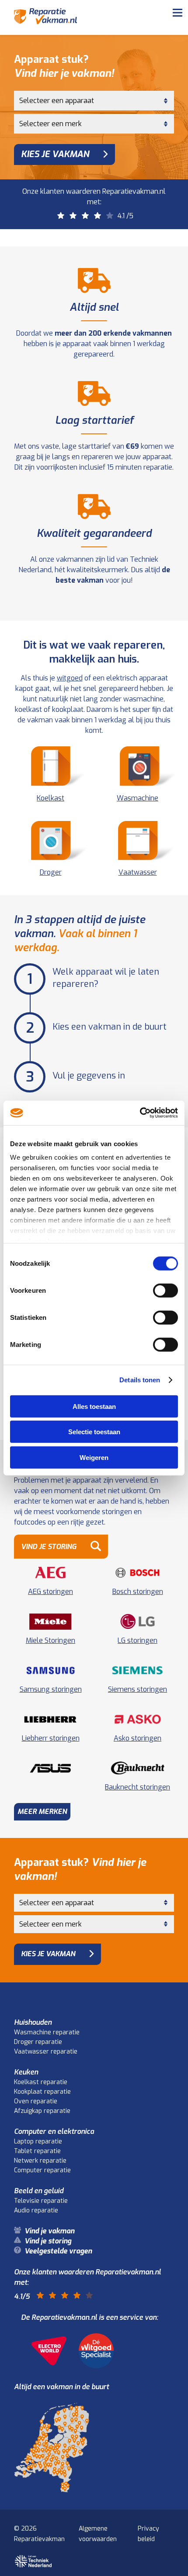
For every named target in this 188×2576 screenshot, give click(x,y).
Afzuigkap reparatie (42, 2111)
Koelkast (50, 798)
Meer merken (42, 1812)
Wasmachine (138, 798)
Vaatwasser (138, 872)
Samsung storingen (51, 1689)
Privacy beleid (148, 2534)
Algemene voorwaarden (98, 2534)
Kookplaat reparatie (42, 2092)
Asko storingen (138, 1738)
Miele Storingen (50, 1640)
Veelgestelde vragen (64, 82)
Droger (51, 872)
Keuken (26, 2072)
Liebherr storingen (51, 1738)
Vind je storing (52, 61)
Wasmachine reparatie (47, 2032)
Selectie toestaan (94, 1432)
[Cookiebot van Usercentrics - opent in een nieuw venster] (140, 1113)
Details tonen (140, 1380)
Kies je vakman (55, 154)
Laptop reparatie (38, 2142)
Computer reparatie (42, 2170)
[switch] (165, 1290)
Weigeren (94, 1457)
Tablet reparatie (37, 2151)
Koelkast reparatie (41, 2082)
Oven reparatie (36, 2101)
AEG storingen (50, 1592)
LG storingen (138, 1640)
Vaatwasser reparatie (46, 2052)
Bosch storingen (138, 1592)
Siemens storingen (138, 1689)
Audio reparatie (36, 2210)
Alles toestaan (94, 1406)
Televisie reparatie (41, 2201)
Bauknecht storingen (138, 1787)
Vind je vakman (54, 40)
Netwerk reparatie (40, 2161)
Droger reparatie (38, 2042)
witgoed (70, 678)
